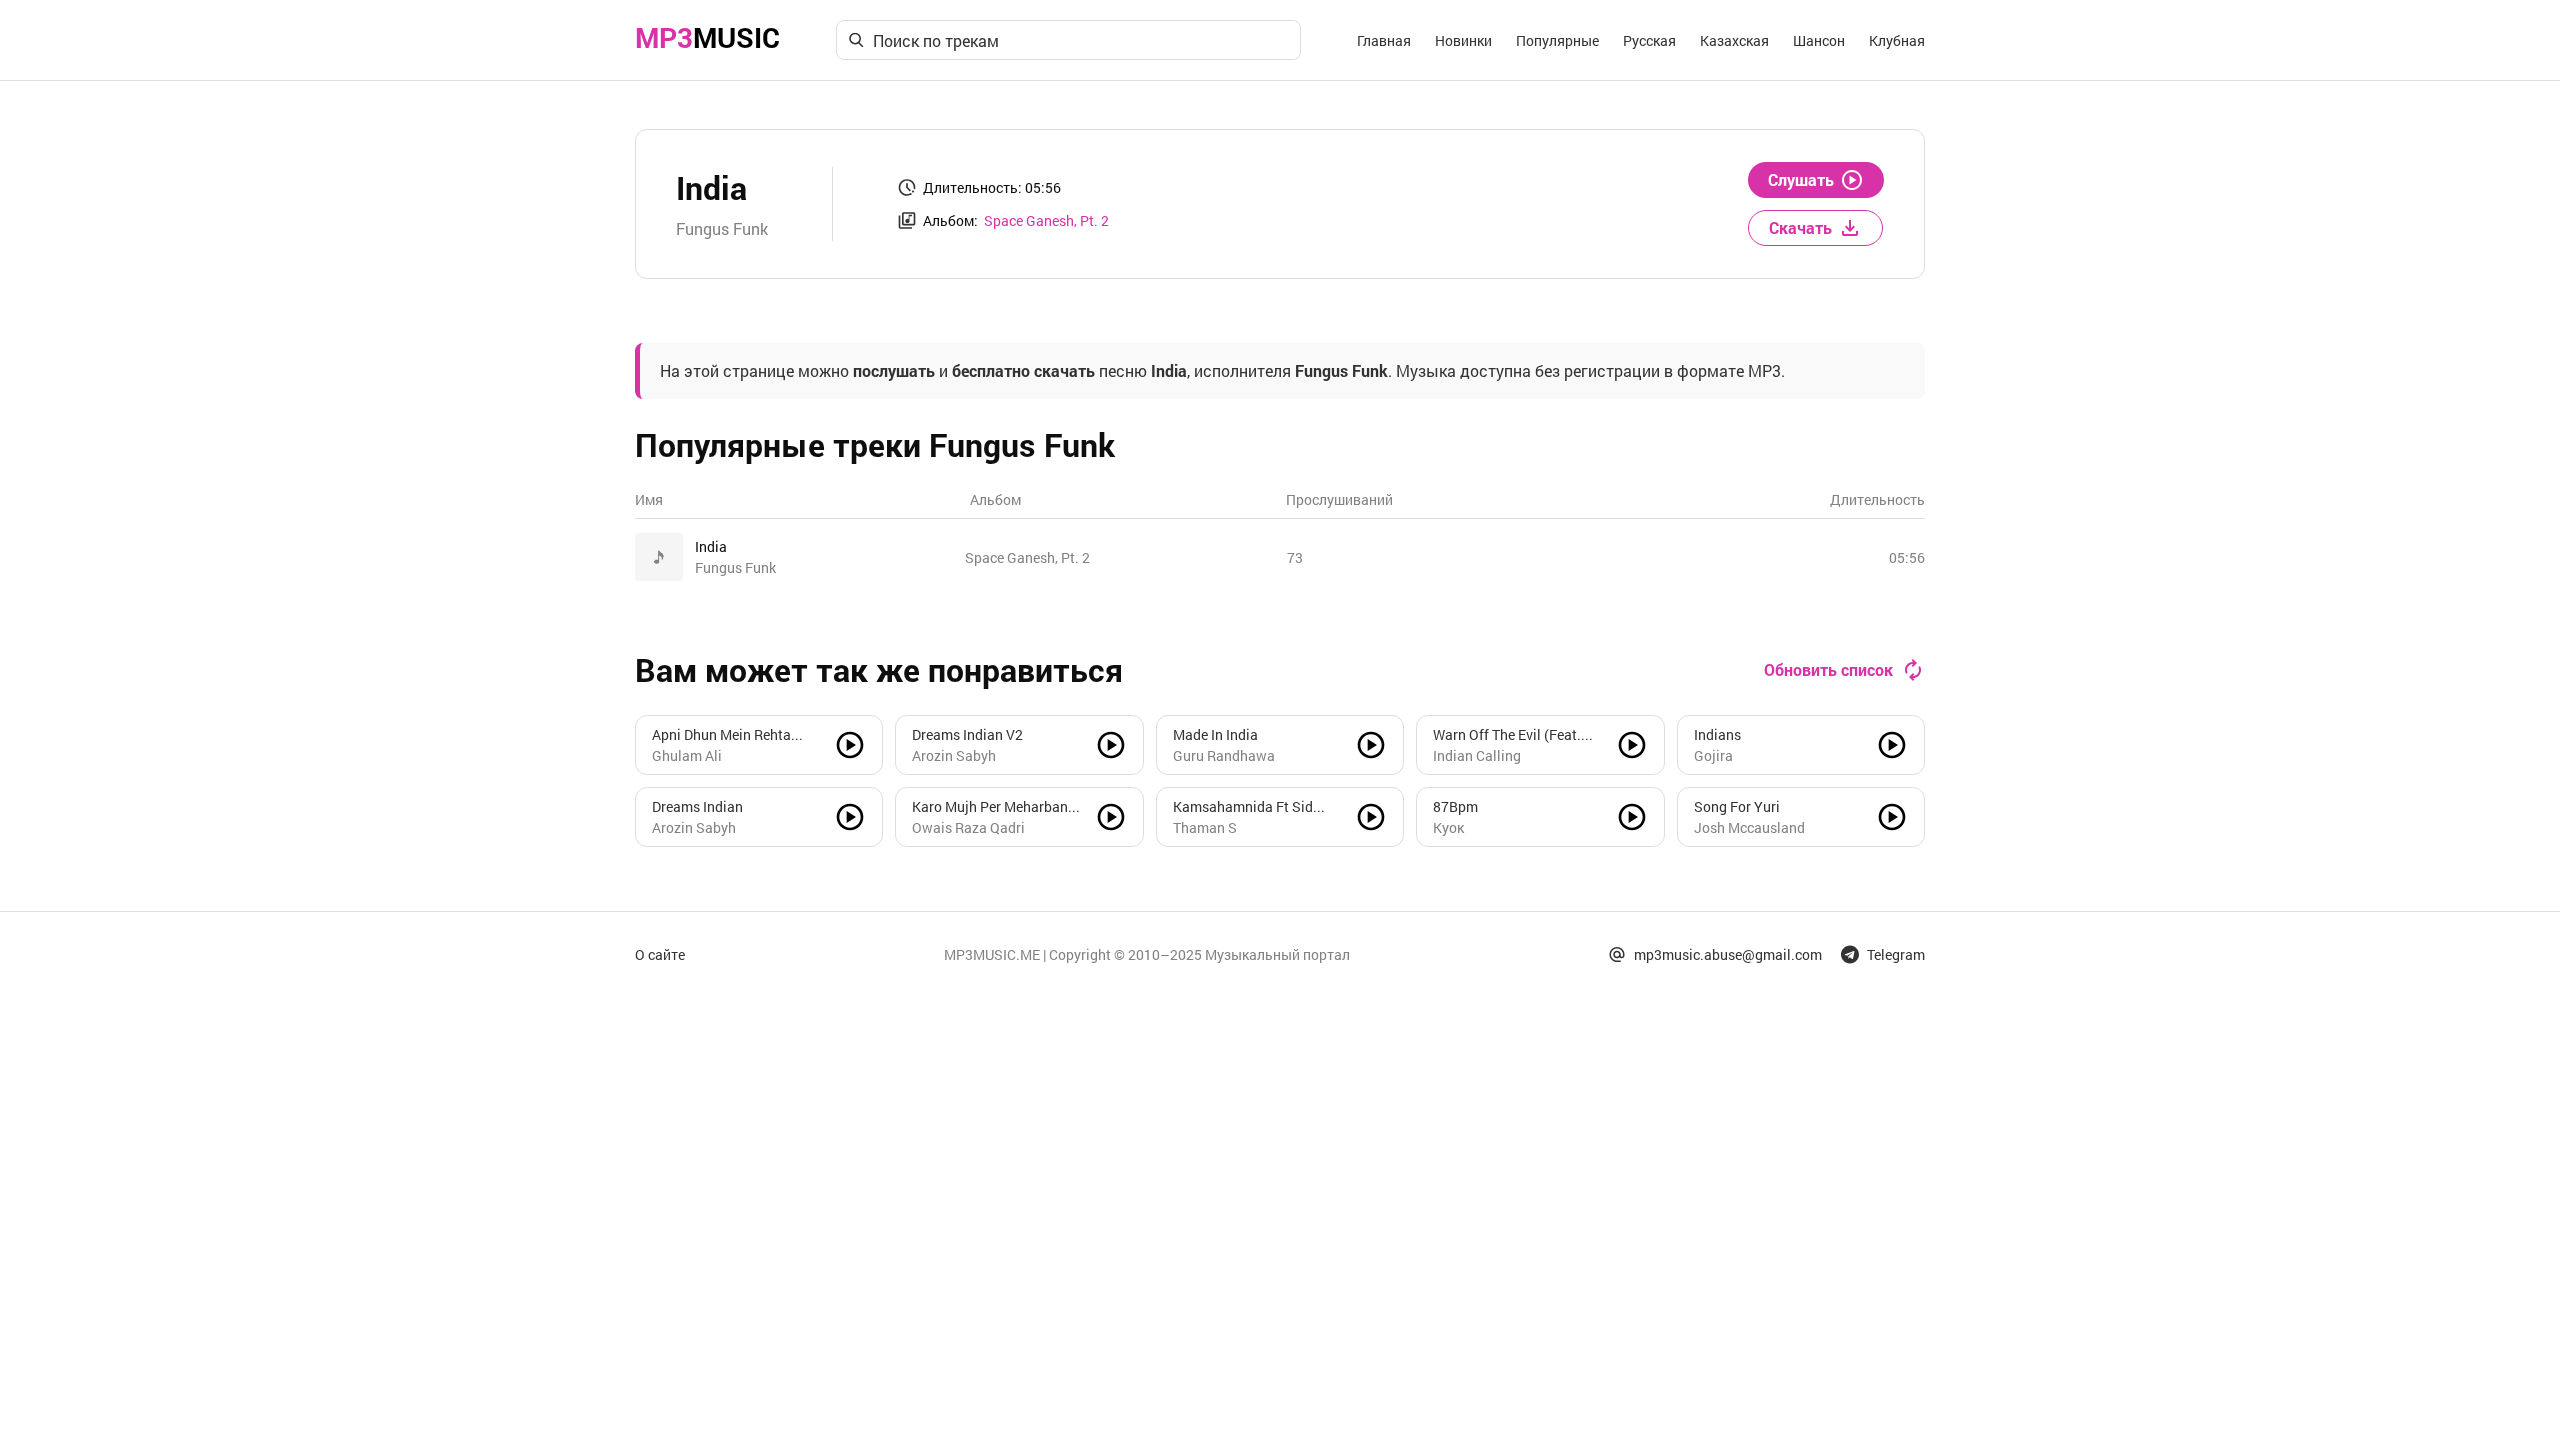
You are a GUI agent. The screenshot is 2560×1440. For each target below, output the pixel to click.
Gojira (1713, 755)
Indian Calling (1477, 755)
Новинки (1463, 40)
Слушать (1801, 179)
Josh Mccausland (1749, 827)
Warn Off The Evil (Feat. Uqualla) (1507, 735)
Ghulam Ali (687, 755)
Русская (1649, 40)
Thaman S (1205, 827)
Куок (1448, 827)
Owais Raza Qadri (968, 827)
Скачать (1800, 227)
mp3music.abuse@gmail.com (1728, 954)
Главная (1384, 40)
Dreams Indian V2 (967, 734)
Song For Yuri (1737, 806)
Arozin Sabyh (954, 755)
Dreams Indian (697, 806)
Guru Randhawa (1224, 755)
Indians (1717, 734)
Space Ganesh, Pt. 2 (1046, 220)
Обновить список (1828, 669)
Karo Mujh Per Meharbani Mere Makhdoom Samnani (994, 807)
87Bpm (1455, 806)
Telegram (1896, 954)
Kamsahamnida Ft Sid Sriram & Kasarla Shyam (1250, 807)
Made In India (1215, 734)
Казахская (1734, 40)
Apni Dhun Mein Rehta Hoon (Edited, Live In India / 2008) (734, 735)
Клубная (1897, 40)
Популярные (1557, 40)
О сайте (660, 954)
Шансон (1819, 40)
